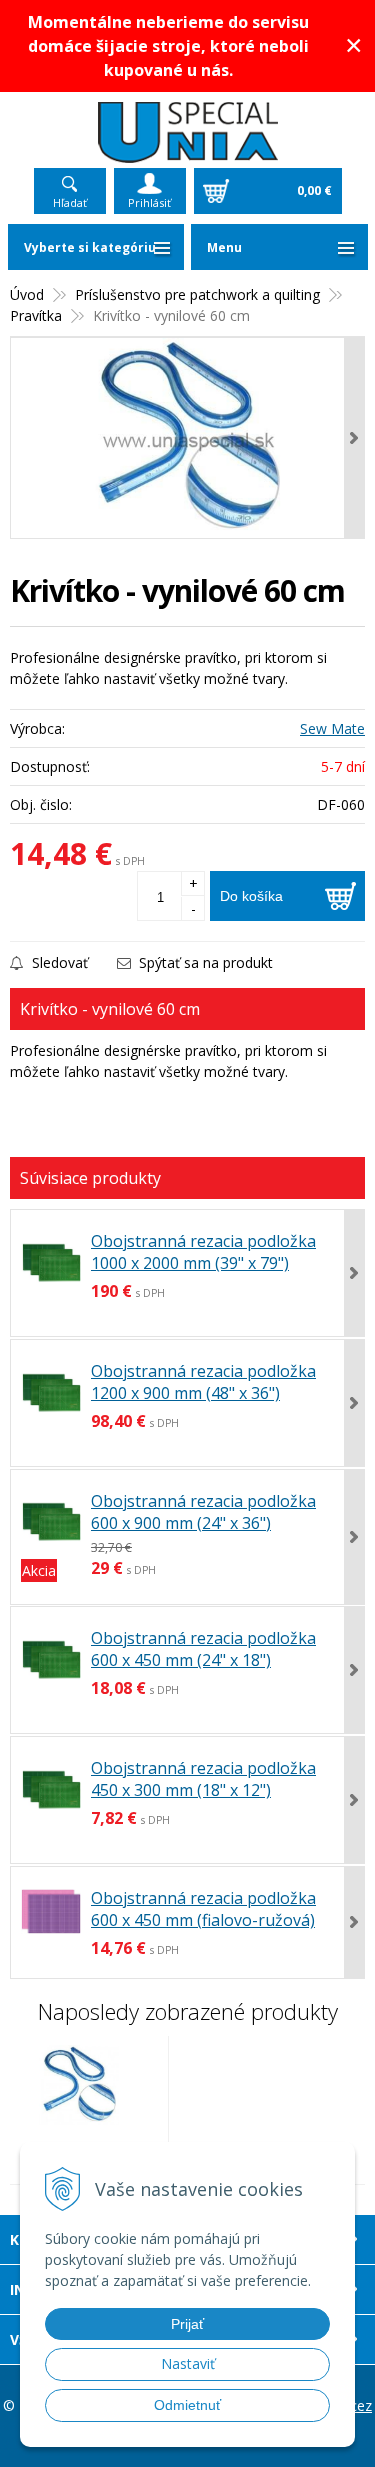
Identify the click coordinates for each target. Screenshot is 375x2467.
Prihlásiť (149, 202)
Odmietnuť (187, 2405)
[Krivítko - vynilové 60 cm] (187, 438)
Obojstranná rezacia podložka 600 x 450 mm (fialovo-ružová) (203, 1909)
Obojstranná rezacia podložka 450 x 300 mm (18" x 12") (203, 1779)
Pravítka (36, 315)
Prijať (187, 2324)
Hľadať (70, 202)
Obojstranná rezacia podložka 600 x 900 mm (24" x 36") (203, 1512)
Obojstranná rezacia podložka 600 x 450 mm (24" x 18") (203, 1649)
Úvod (27, 294)
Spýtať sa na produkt (204, 962)
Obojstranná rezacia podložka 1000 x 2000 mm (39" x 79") (203, 1252)
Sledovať (58, 962)
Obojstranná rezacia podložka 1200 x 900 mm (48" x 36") (203, 1382)
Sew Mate (332, 728)
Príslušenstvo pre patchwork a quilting (197, 294)
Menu (224, 247)
